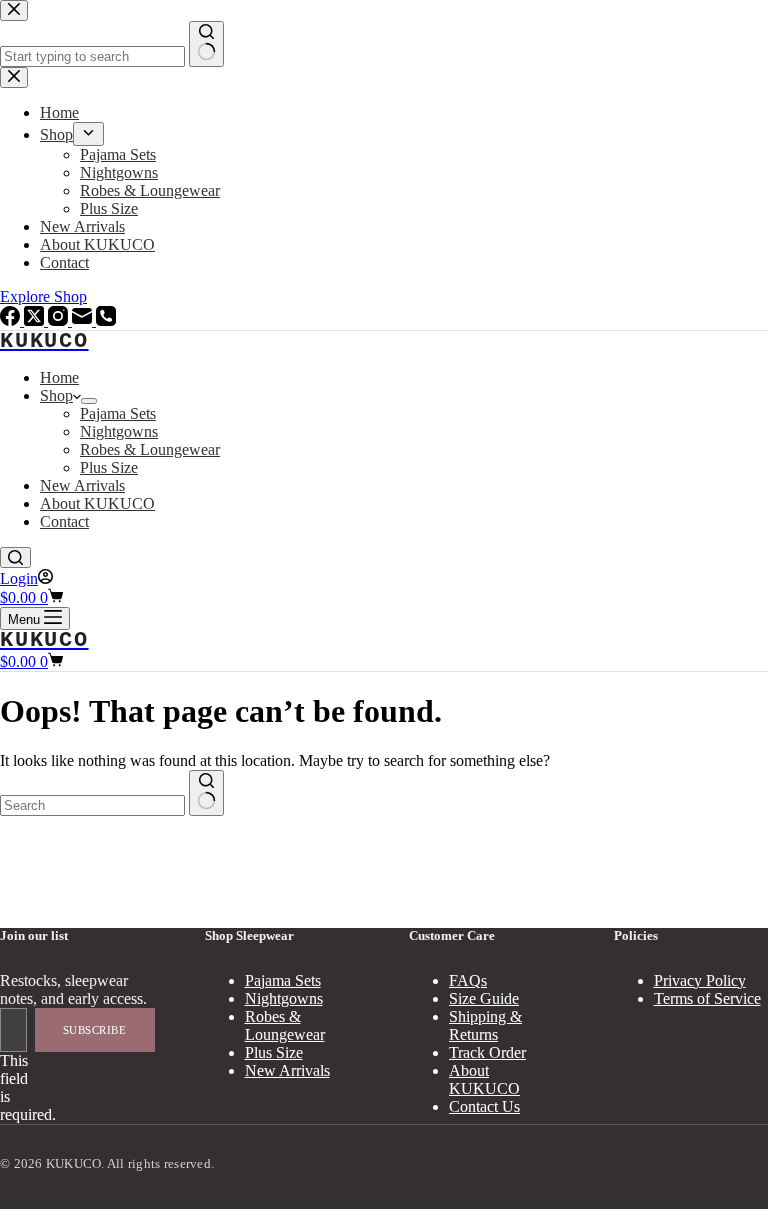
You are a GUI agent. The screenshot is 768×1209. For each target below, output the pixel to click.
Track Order (487, 1052)
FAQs (468, 980)
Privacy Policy (700, 980)
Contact (64, 521)
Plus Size (109, 467)
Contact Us (484, 1106)
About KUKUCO (97, 503)
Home (59, 377)
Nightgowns (119, 431)
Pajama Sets (118, 413)
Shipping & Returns (485, 1025)
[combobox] (92, 805)
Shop (56, 395)
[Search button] (206, 793)
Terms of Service (707, 998)
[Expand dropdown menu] (89, 401)
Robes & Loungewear (150, 449)
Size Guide (484, 998)
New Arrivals (82, 485)
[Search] (15, 557)
